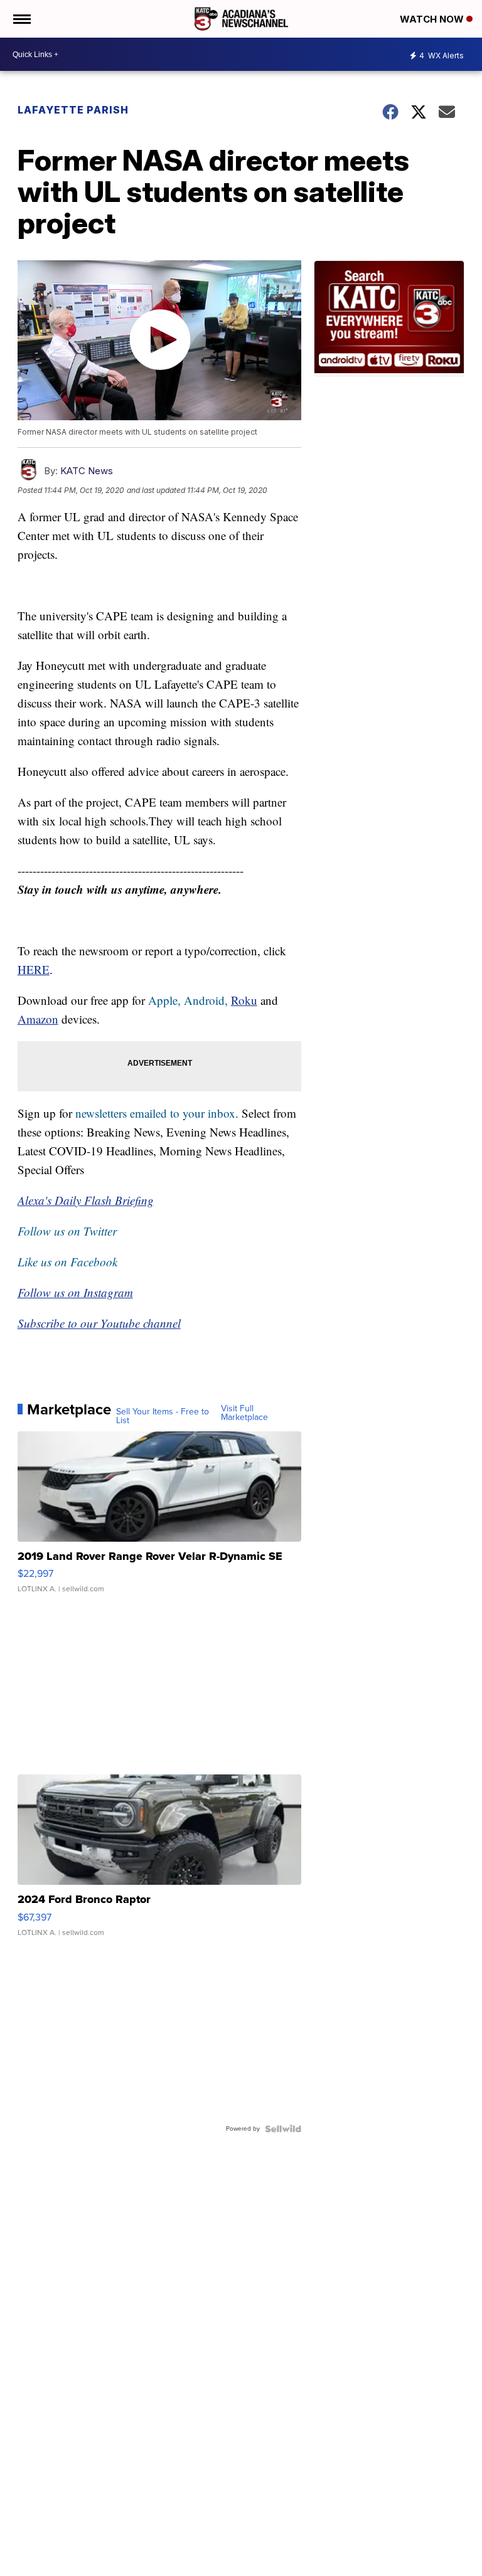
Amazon (38, 1019)
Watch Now (433, 19)
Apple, (166, 1000)
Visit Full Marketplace (244, 1413)
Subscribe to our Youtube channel (99, 1323)
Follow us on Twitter (67, 1231)
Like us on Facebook (67, 1262)
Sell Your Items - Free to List (163, 1416)
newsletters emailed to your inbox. (157, 1113)
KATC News (87, 471)
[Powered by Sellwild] (283, 2129)
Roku (244, 1000)
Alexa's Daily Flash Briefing (86, 1200)
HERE (34, 969)
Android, (206, 1000)
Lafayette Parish (73, 110)
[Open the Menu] (21, 19)
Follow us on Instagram (75, 1292)
